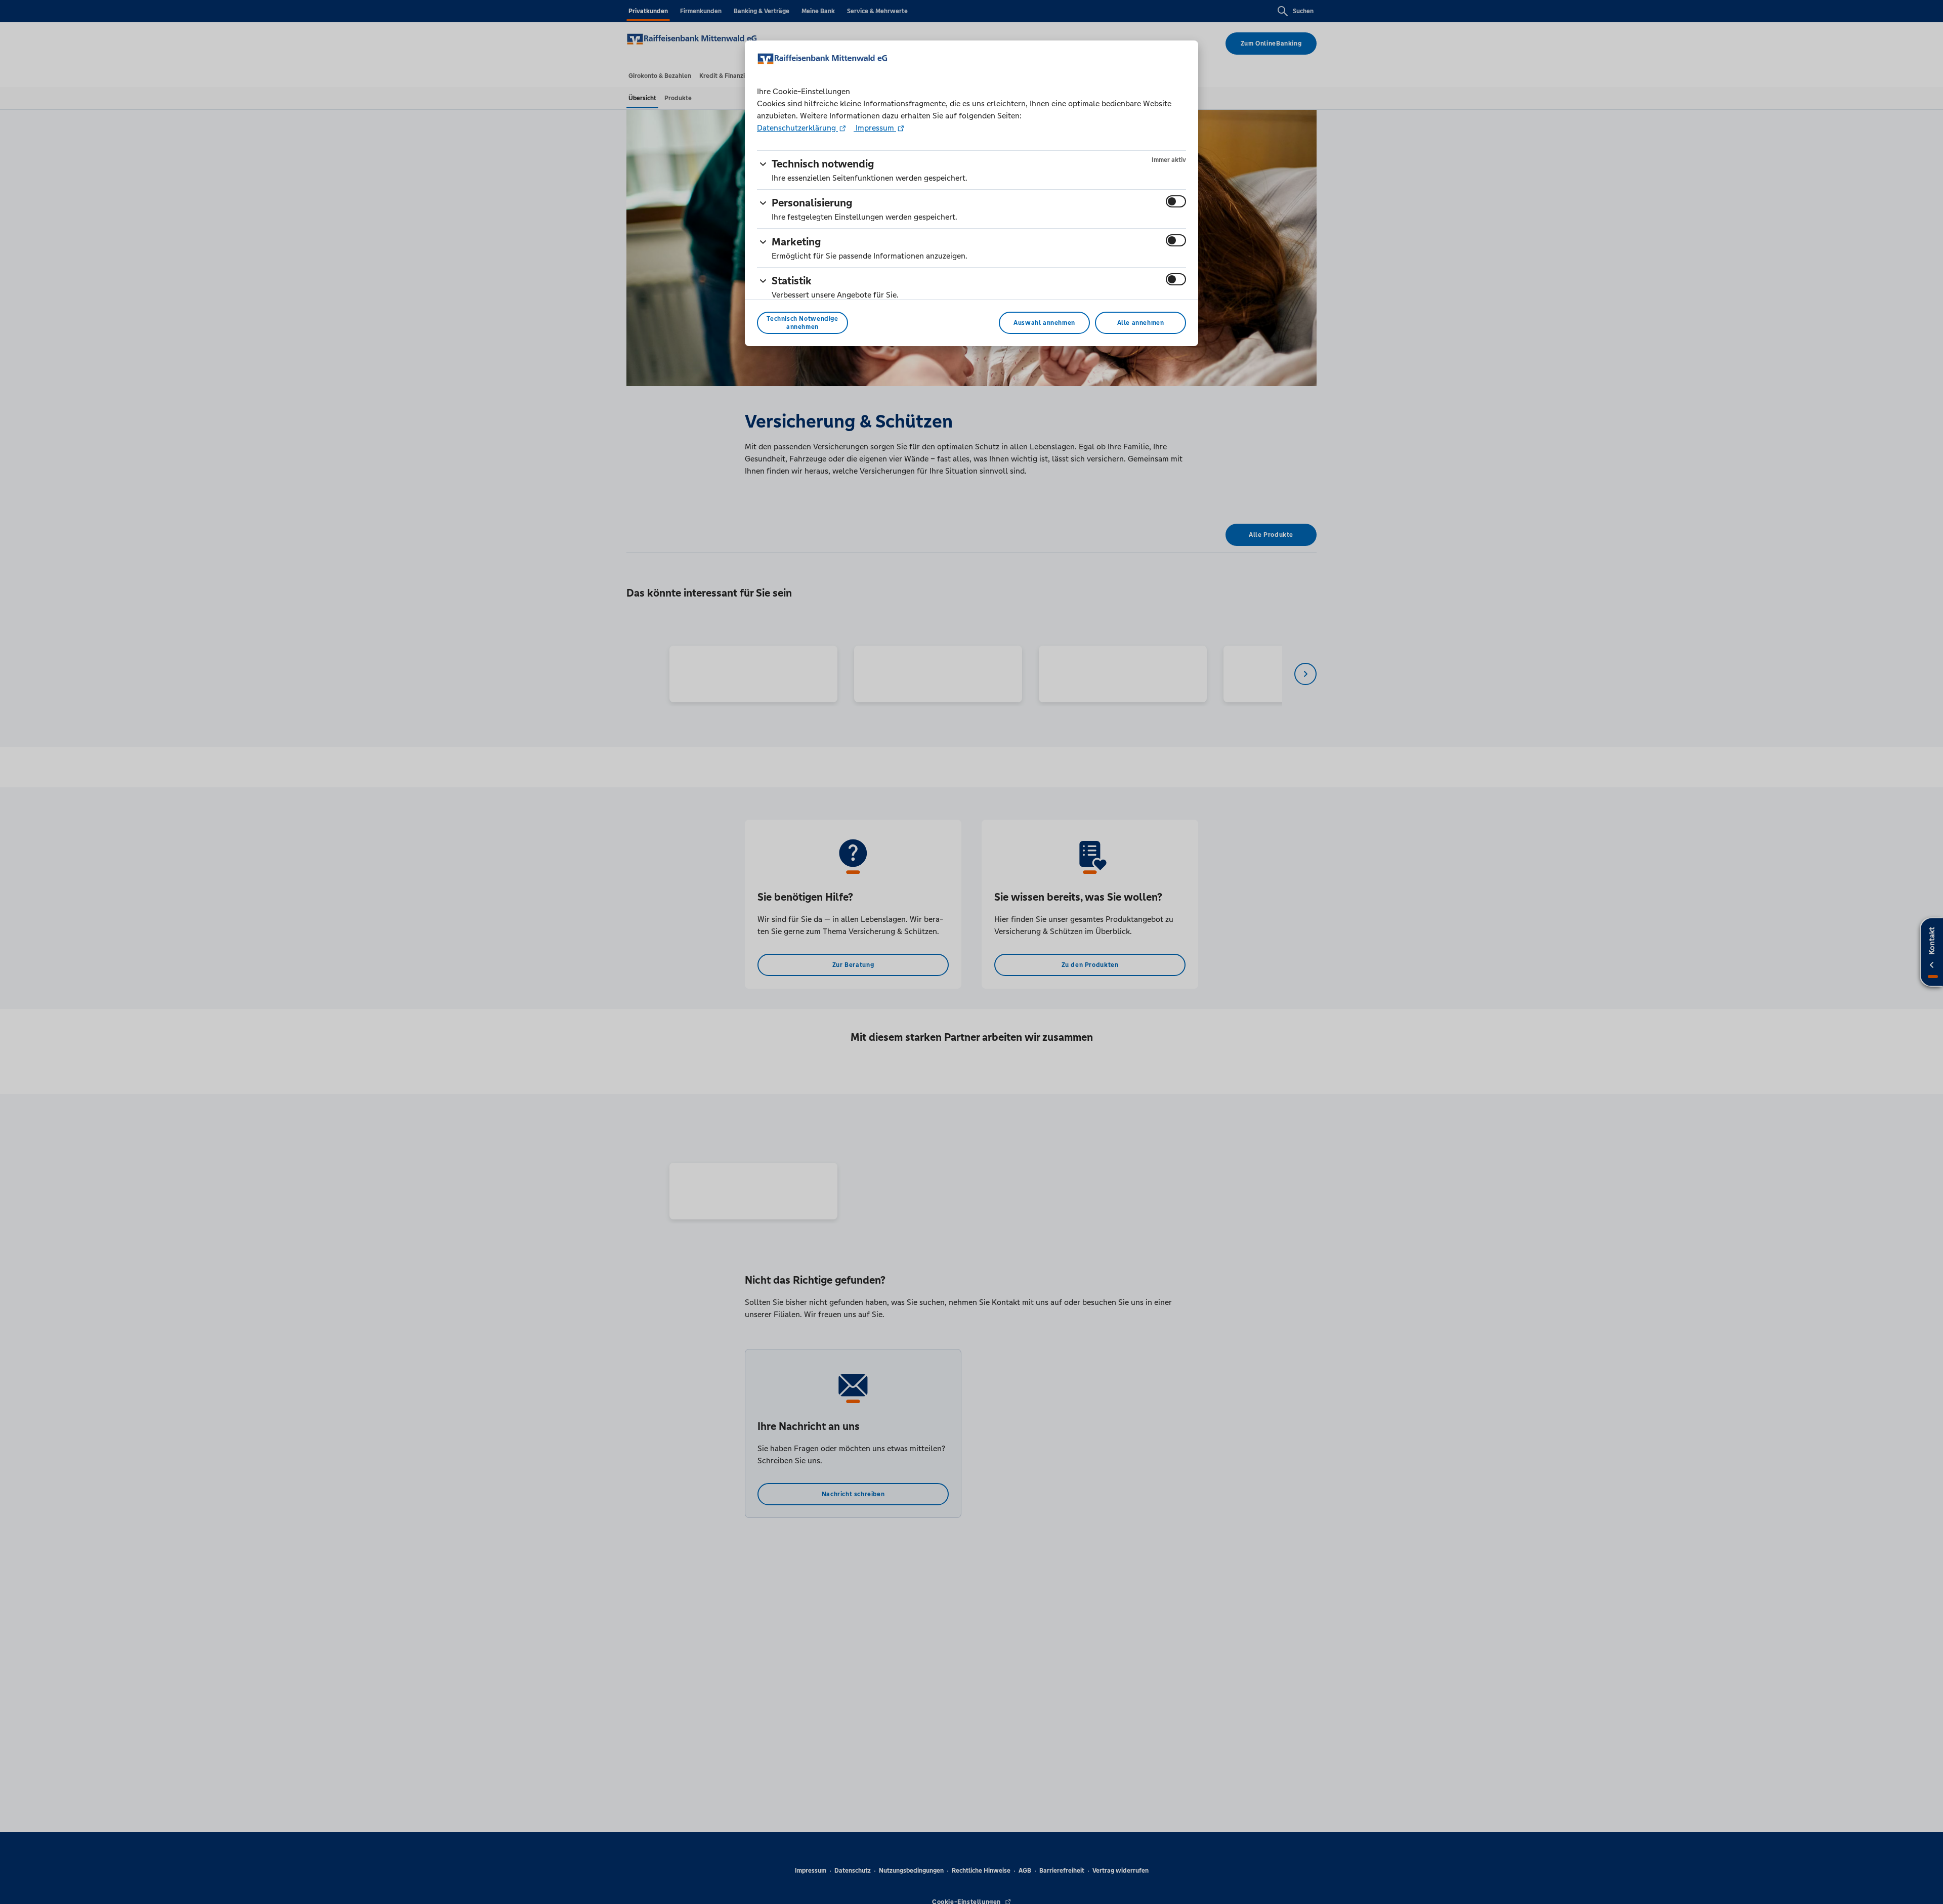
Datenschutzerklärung (797, 128)
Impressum (875, 128)
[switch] (1176, 201)
